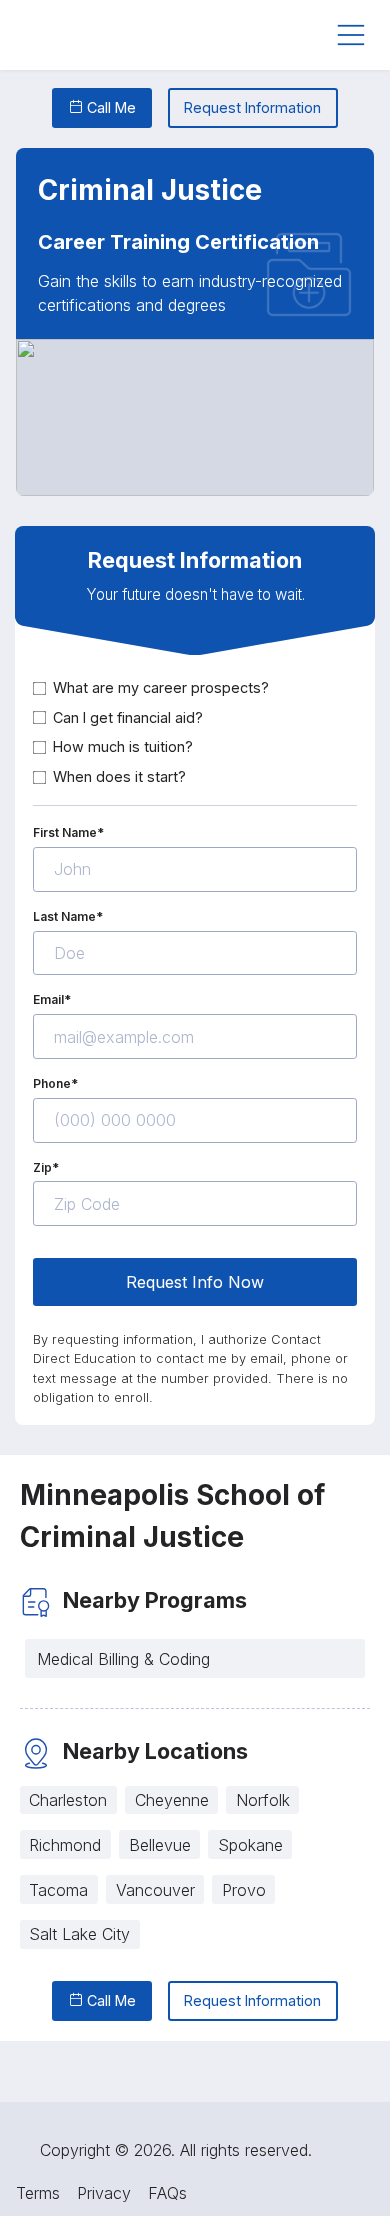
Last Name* (68, 916)
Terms (38, 2193)
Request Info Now (195, 1282)
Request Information (252, 107)
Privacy (104, 2193)
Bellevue (160, 1845)
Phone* (55, 1083)
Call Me (109, 107)
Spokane (250, 1845)
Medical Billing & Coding (123, 1659)
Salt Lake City (79, 1934)
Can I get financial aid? (128, 717)
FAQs (167, 2193)
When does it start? (119, 776)
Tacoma (58, 1890)
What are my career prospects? (161, 687)
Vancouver (155, 1890)
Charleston (68, 1800)
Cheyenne (172, 1800)
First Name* (68, 832)
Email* (52, 999)
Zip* (46, 1167)
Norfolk (263, 1800)
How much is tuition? (123, 746)
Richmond (65, 1845)
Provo (244, 1890)
